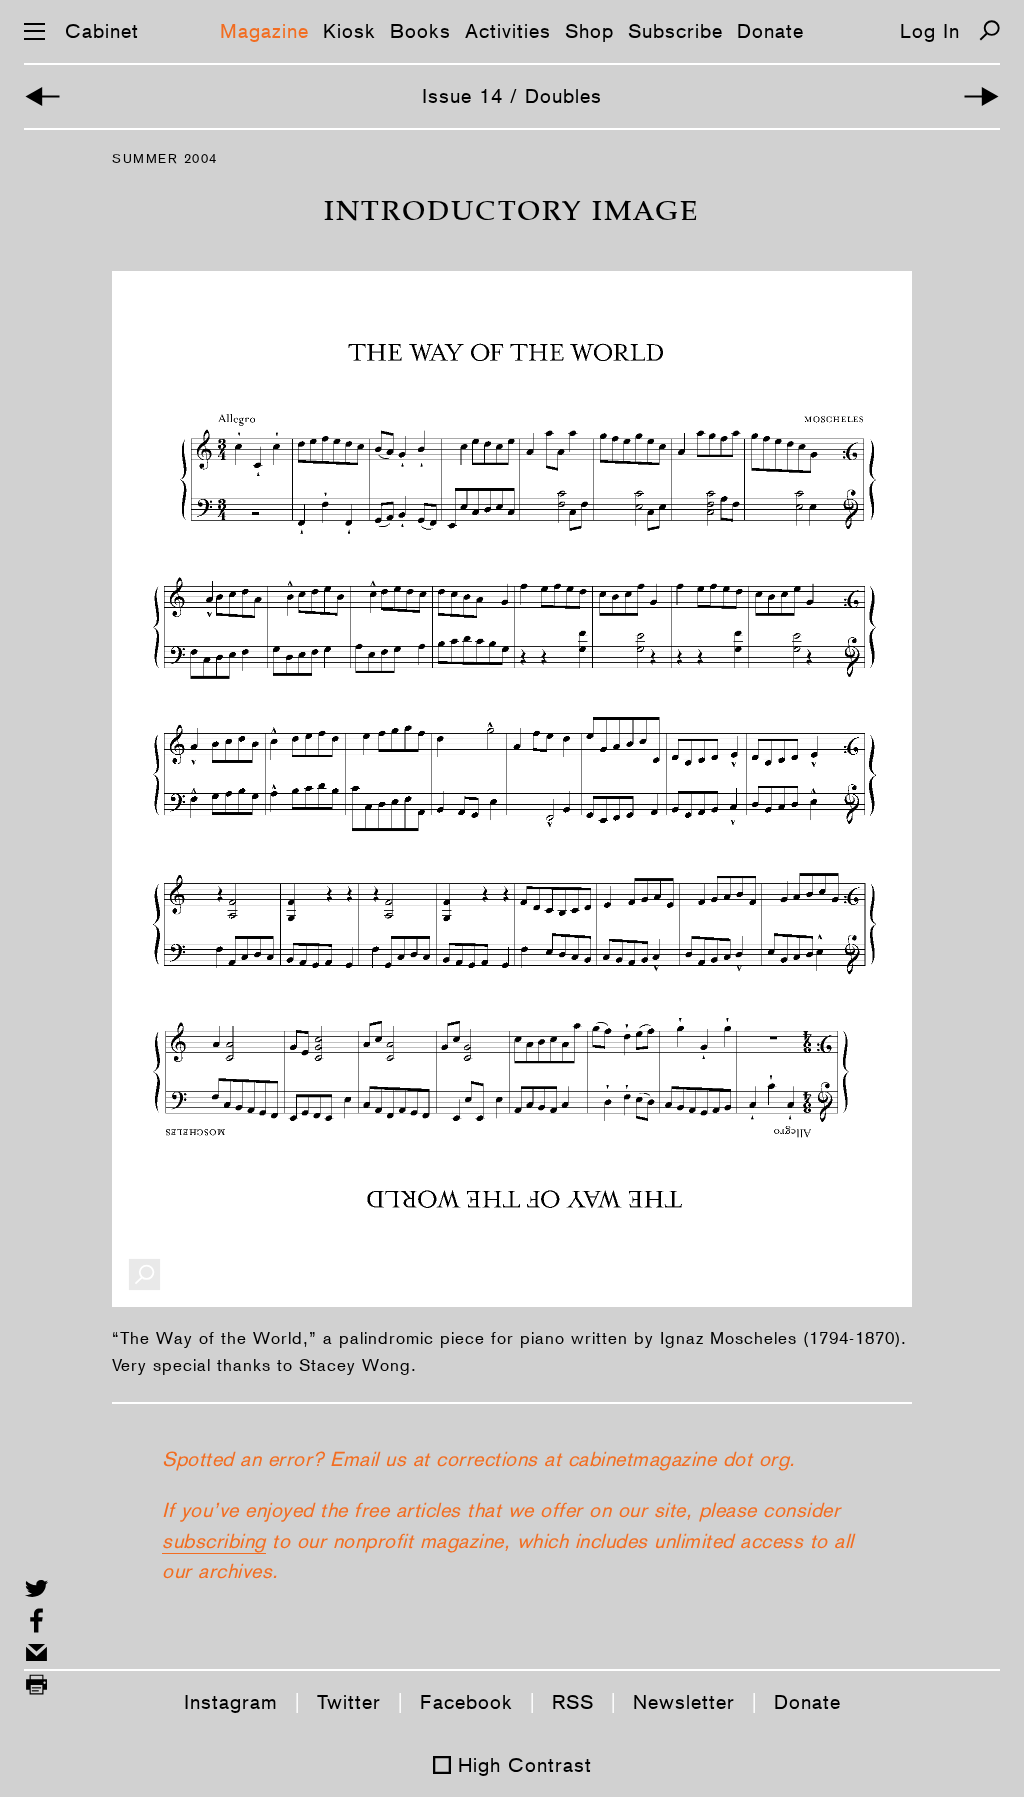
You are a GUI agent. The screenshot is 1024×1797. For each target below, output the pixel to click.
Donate (770, 31)
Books (420, 31)
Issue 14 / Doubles (512, 96)
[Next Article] (981, 96)
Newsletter (684, 1702)
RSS (573, 1702)
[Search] (989, 30)
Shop (589, 31)
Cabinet (102, 31)
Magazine (264, 31)
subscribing (214, 1541)
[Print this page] (36, 1684)
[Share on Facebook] (36, 1620)
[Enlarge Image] (144, 1274)
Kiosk (349, 31)
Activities (508, 31)
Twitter (349, 1702)
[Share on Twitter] (36, 1588)
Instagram (231, 1702)
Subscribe (675, 31)
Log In (930, 31)
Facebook (466, 1702)
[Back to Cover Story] (42, 96)
